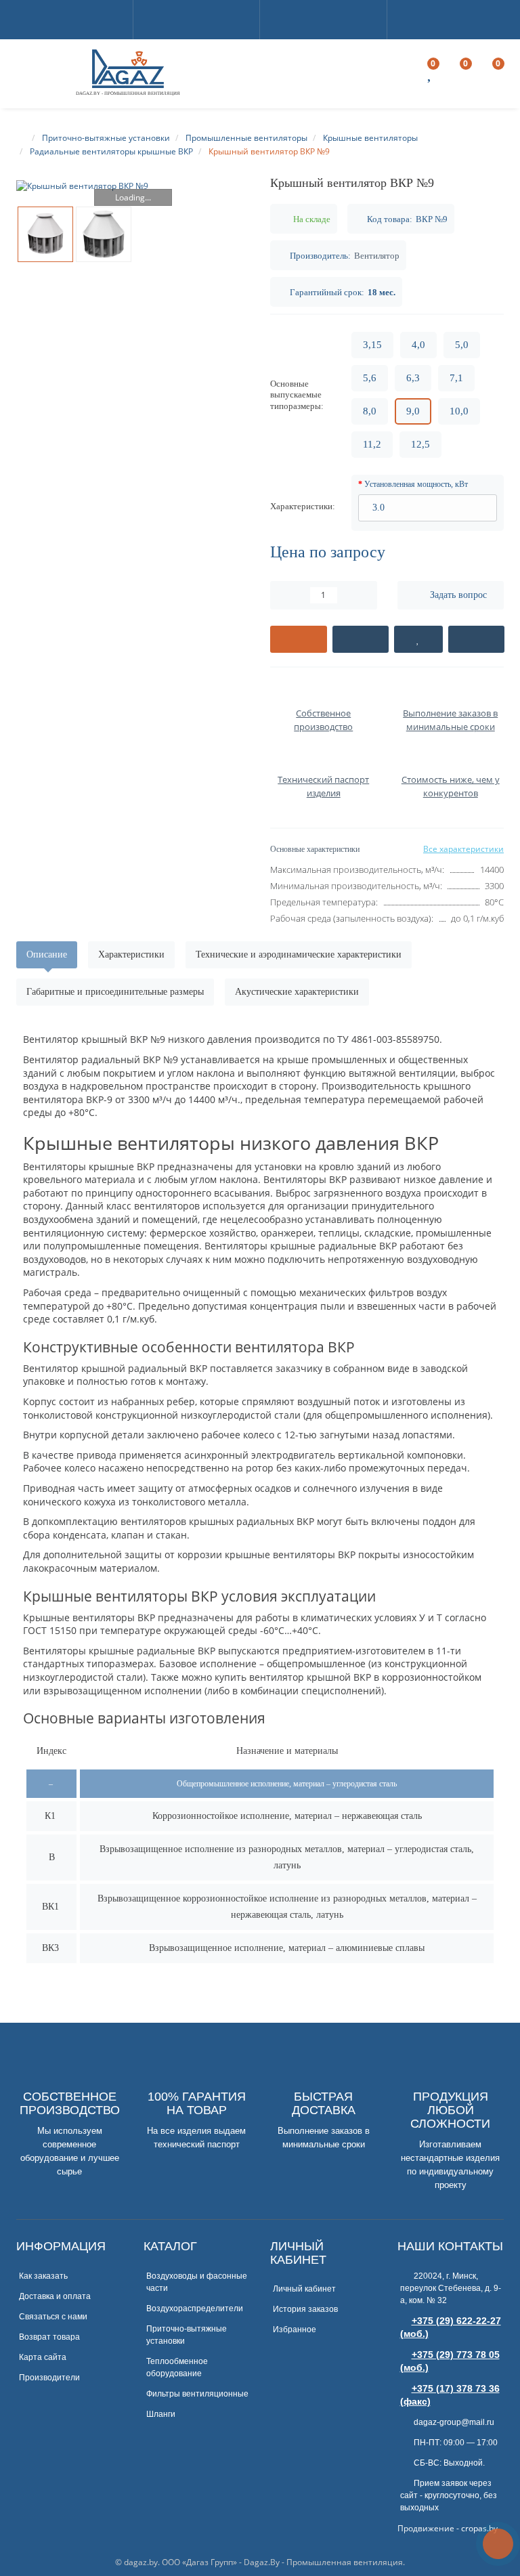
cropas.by (479, 2528)
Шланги (161, 2414)
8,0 (370, 411)
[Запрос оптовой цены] (361, 639)
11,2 (372, 444)
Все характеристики (463, 849)
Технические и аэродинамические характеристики (299, 954)
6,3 (413, 378)
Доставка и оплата (55, 2296)
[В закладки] (418, 639)
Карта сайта (43, 2357)
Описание (47, 954)
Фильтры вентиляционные (197, 2394)
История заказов (305, 2309)
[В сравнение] (477, 639)
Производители (49, 2378)
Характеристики (131, 954)
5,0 (462, 345)
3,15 (372, 345)
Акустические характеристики (297, 992)
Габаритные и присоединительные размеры (115, 992)
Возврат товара (49, 2337)
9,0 (413, 411)
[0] (431, 76)
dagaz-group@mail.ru (453, 2422)
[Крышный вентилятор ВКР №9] (133, 186)
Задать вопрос (458, 595)
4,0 (418, 345)
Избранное (295, 2330)
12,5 (420, 444)
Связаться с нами (53, 2317)
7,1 (456, 378)
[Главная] (22, 138)
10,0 (459, 411)
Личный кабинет (304, 2289)
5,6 (370, 378)
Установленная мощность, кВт (416, 484)
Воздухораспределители (195, 2309)
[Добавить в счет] (299, 639)
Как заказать (43, 2276)
